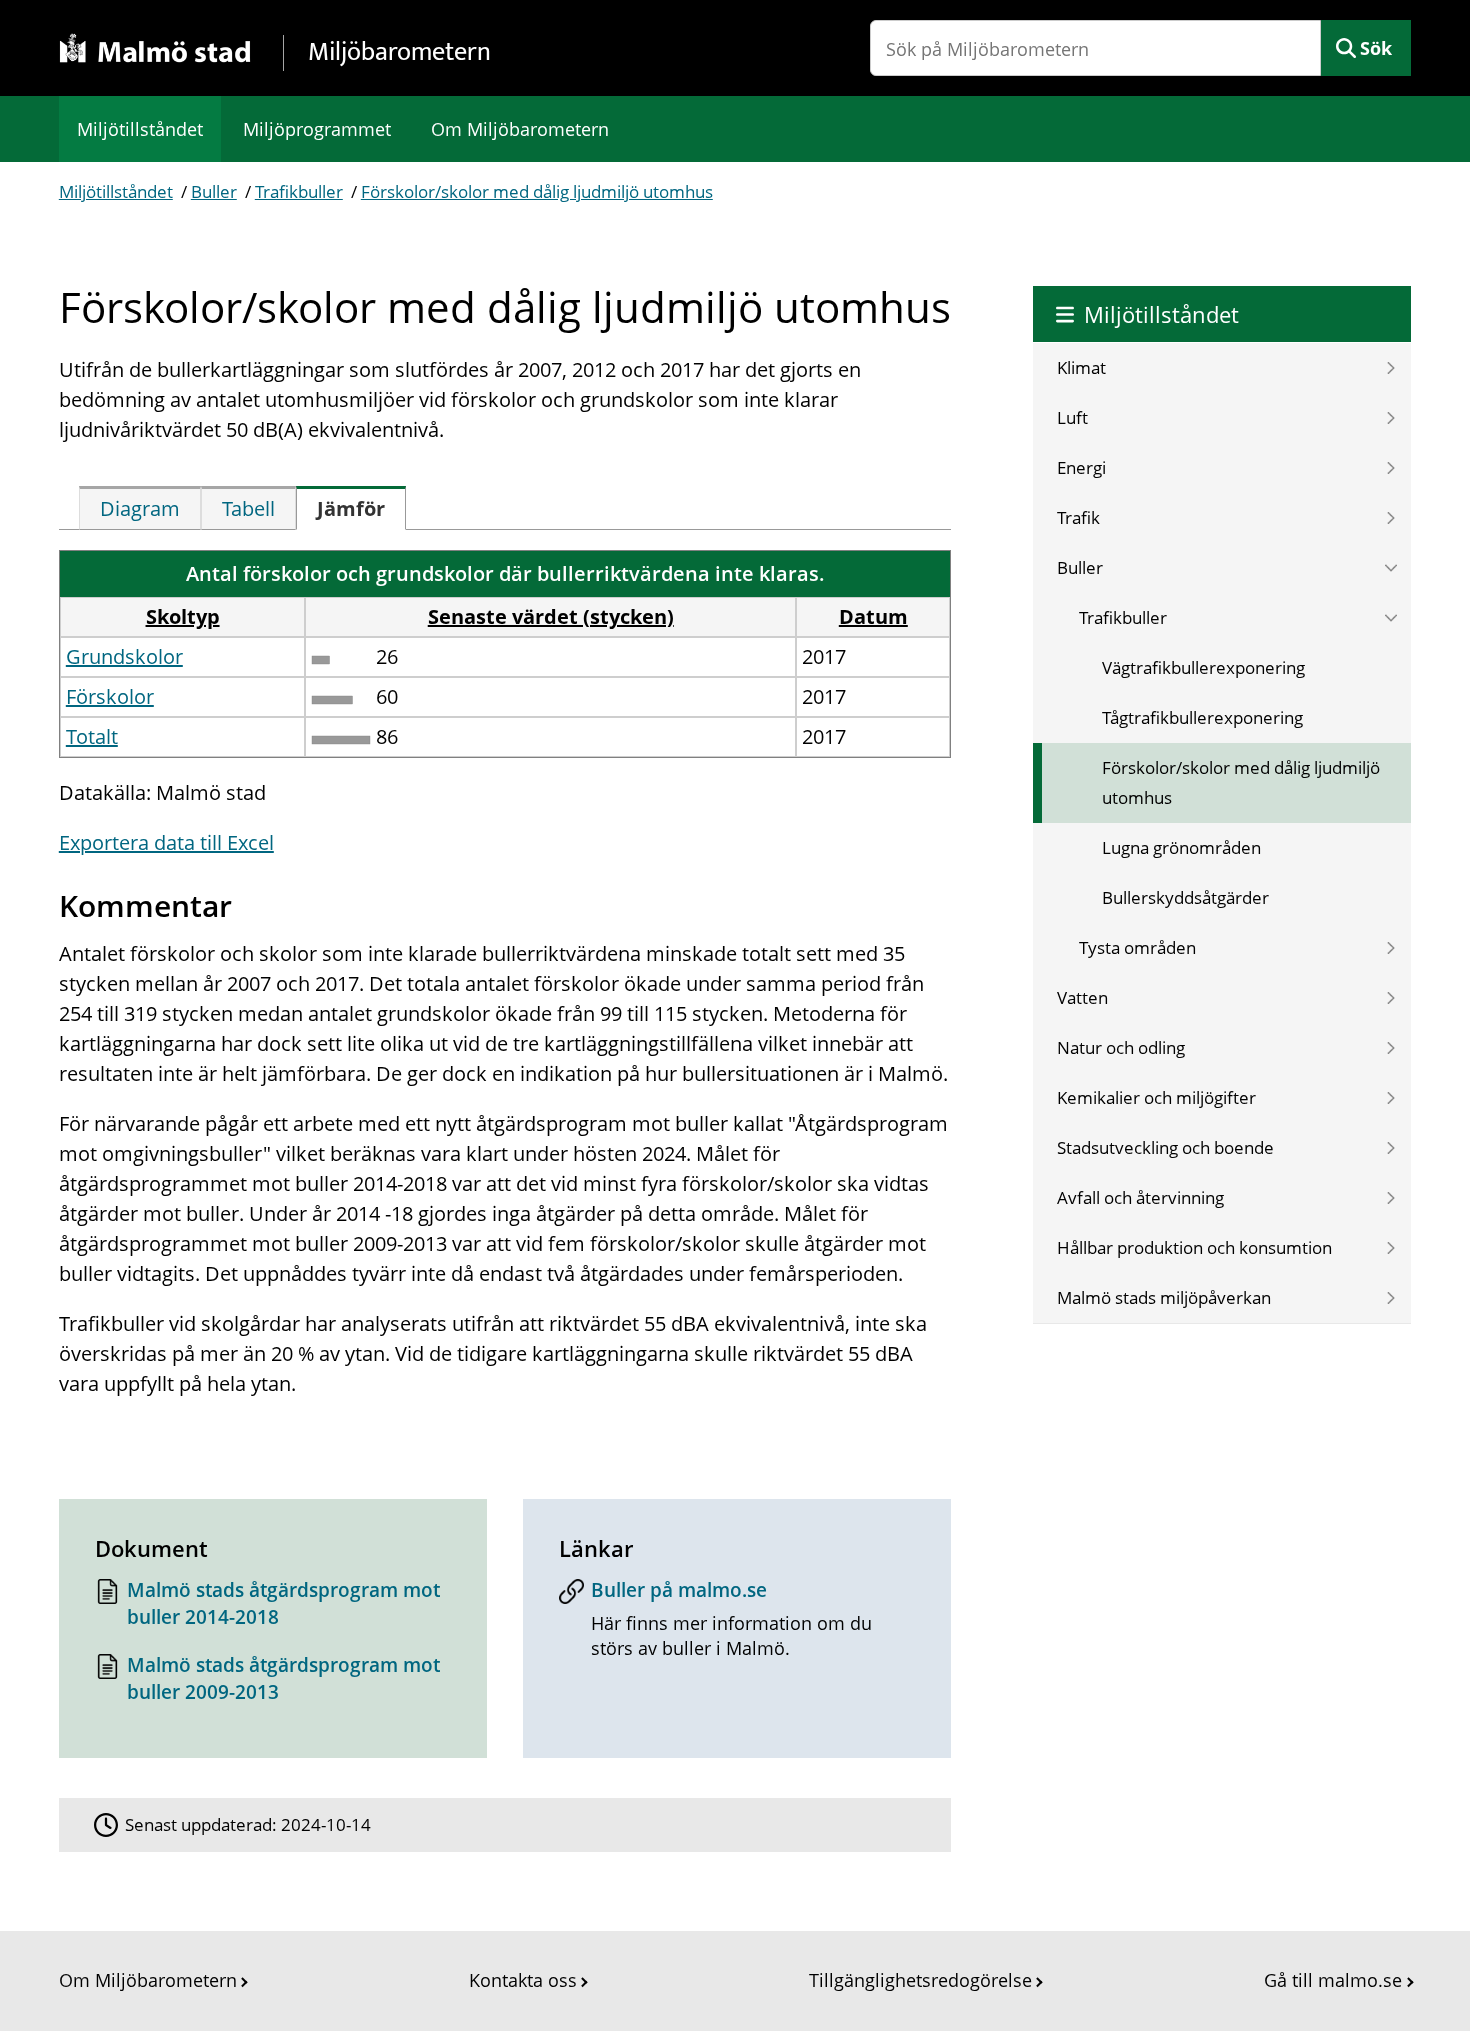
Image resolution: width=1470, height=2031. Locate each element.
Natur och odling (1121, 1047)
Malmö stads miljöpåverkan (1164, 1297)
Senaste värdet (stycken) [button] (551, 616)
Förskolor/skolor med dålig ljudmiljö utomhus (537, 191)
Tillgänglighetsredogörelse (920, 1980)
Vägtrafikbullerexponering (1203, 667)
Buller (214, 191)
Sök (1376, 48)
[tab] (140, 508)
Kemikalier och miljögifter (1156, 1097)
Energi (1081, 467)
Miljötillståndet (140, 129)
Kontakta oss (523, 1980)
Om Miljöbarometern (520, 129)
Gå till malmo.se (1333, 1980)
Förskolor (110, 696)
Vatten (1082, 997)
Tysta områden (1137, 947)
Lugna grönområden (1181, 847)
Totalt (92, 736)
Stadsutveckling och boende (1165, 1147)
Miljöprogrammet (317, 129)
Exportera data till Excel (166, 842)
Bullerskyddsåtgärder (1185, 897)
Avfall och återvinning (1140, 1197)
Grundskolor (124, 656)
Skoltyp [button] (183, 616)
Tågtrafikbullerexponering (1202, 717)
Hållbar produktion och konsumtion (1194, 1247)
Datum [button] (873, 616)
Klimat (1081, 367)
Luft (1072, 417)
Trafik (1078, 517)
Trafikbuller (299, 191)
